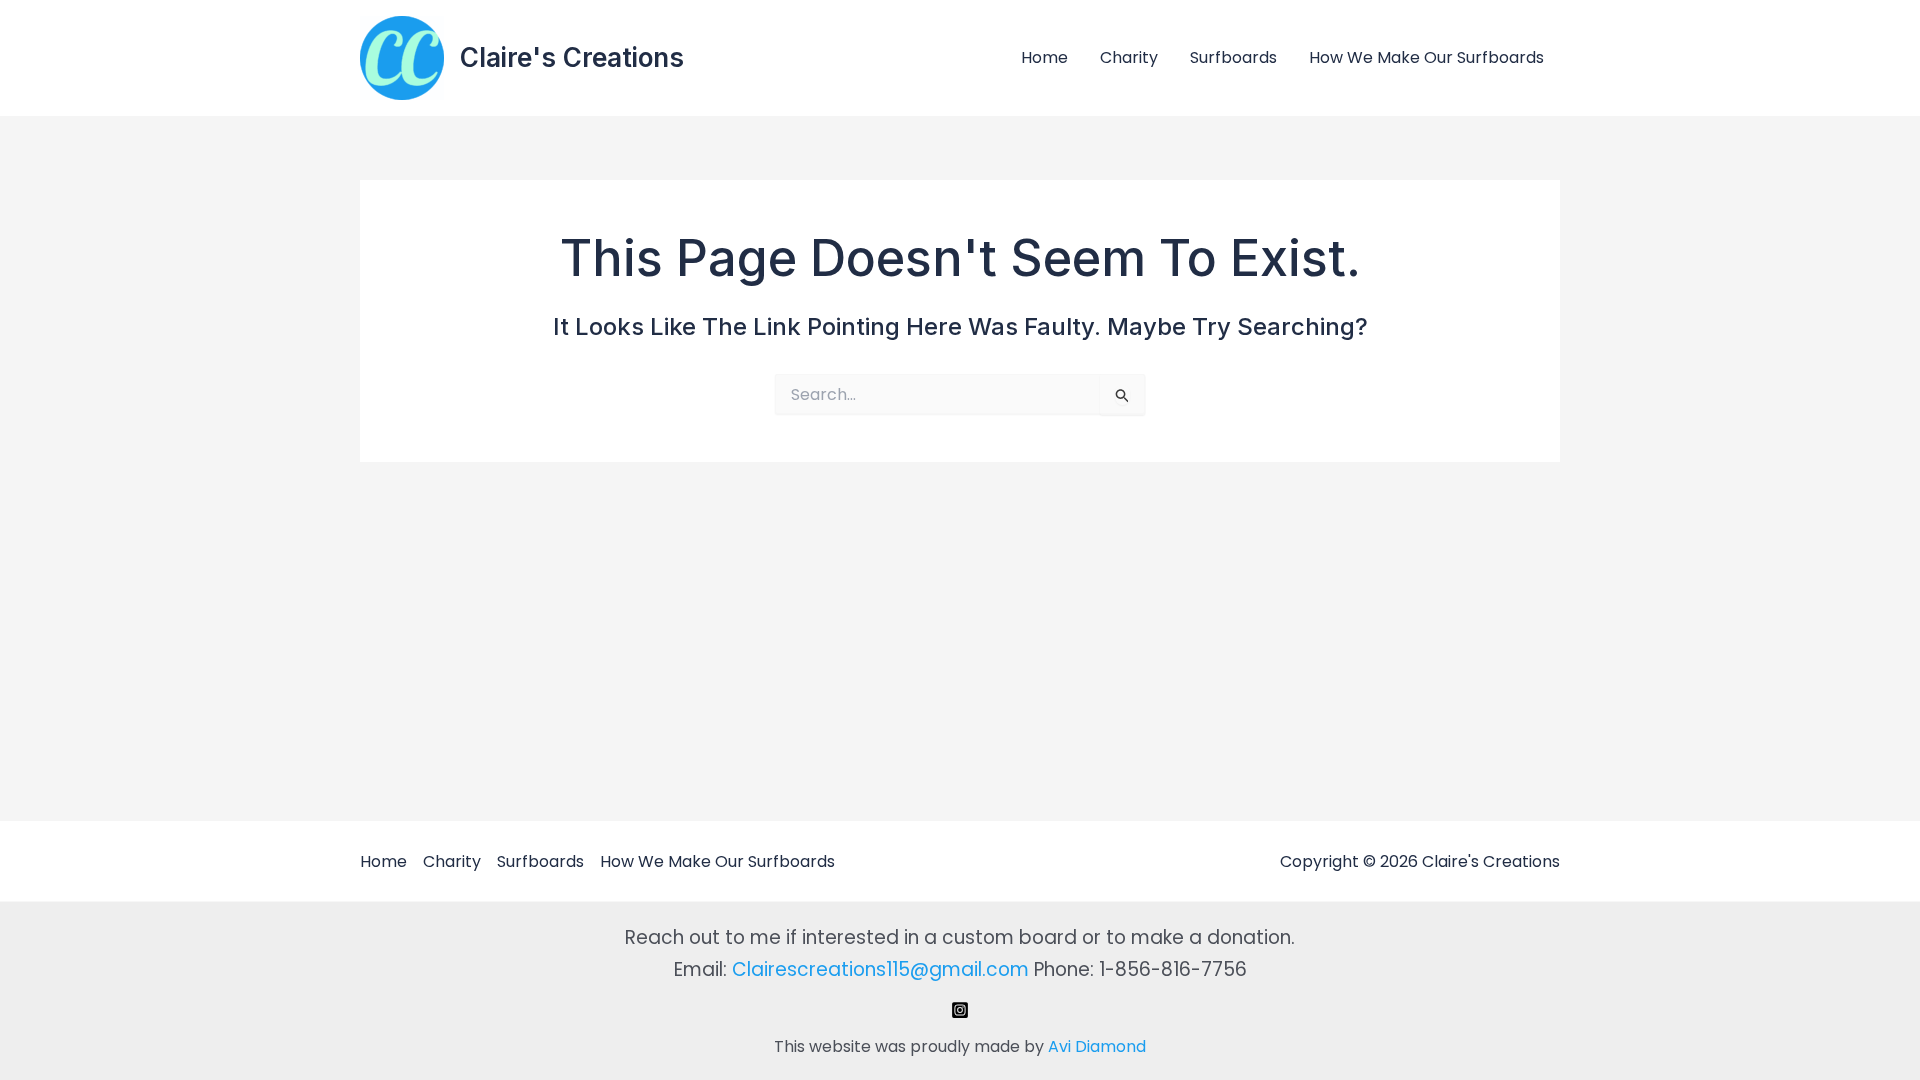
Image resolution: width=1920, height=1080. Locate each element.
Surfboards (1233, 57)
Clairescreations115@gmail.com (880, 969)
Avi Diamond (1097, 1046)
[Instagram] (960, 1010)
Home (1044, 57)
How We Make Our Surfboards (1426, 57)
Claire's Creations (572, 57)
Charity (1129, 57)
